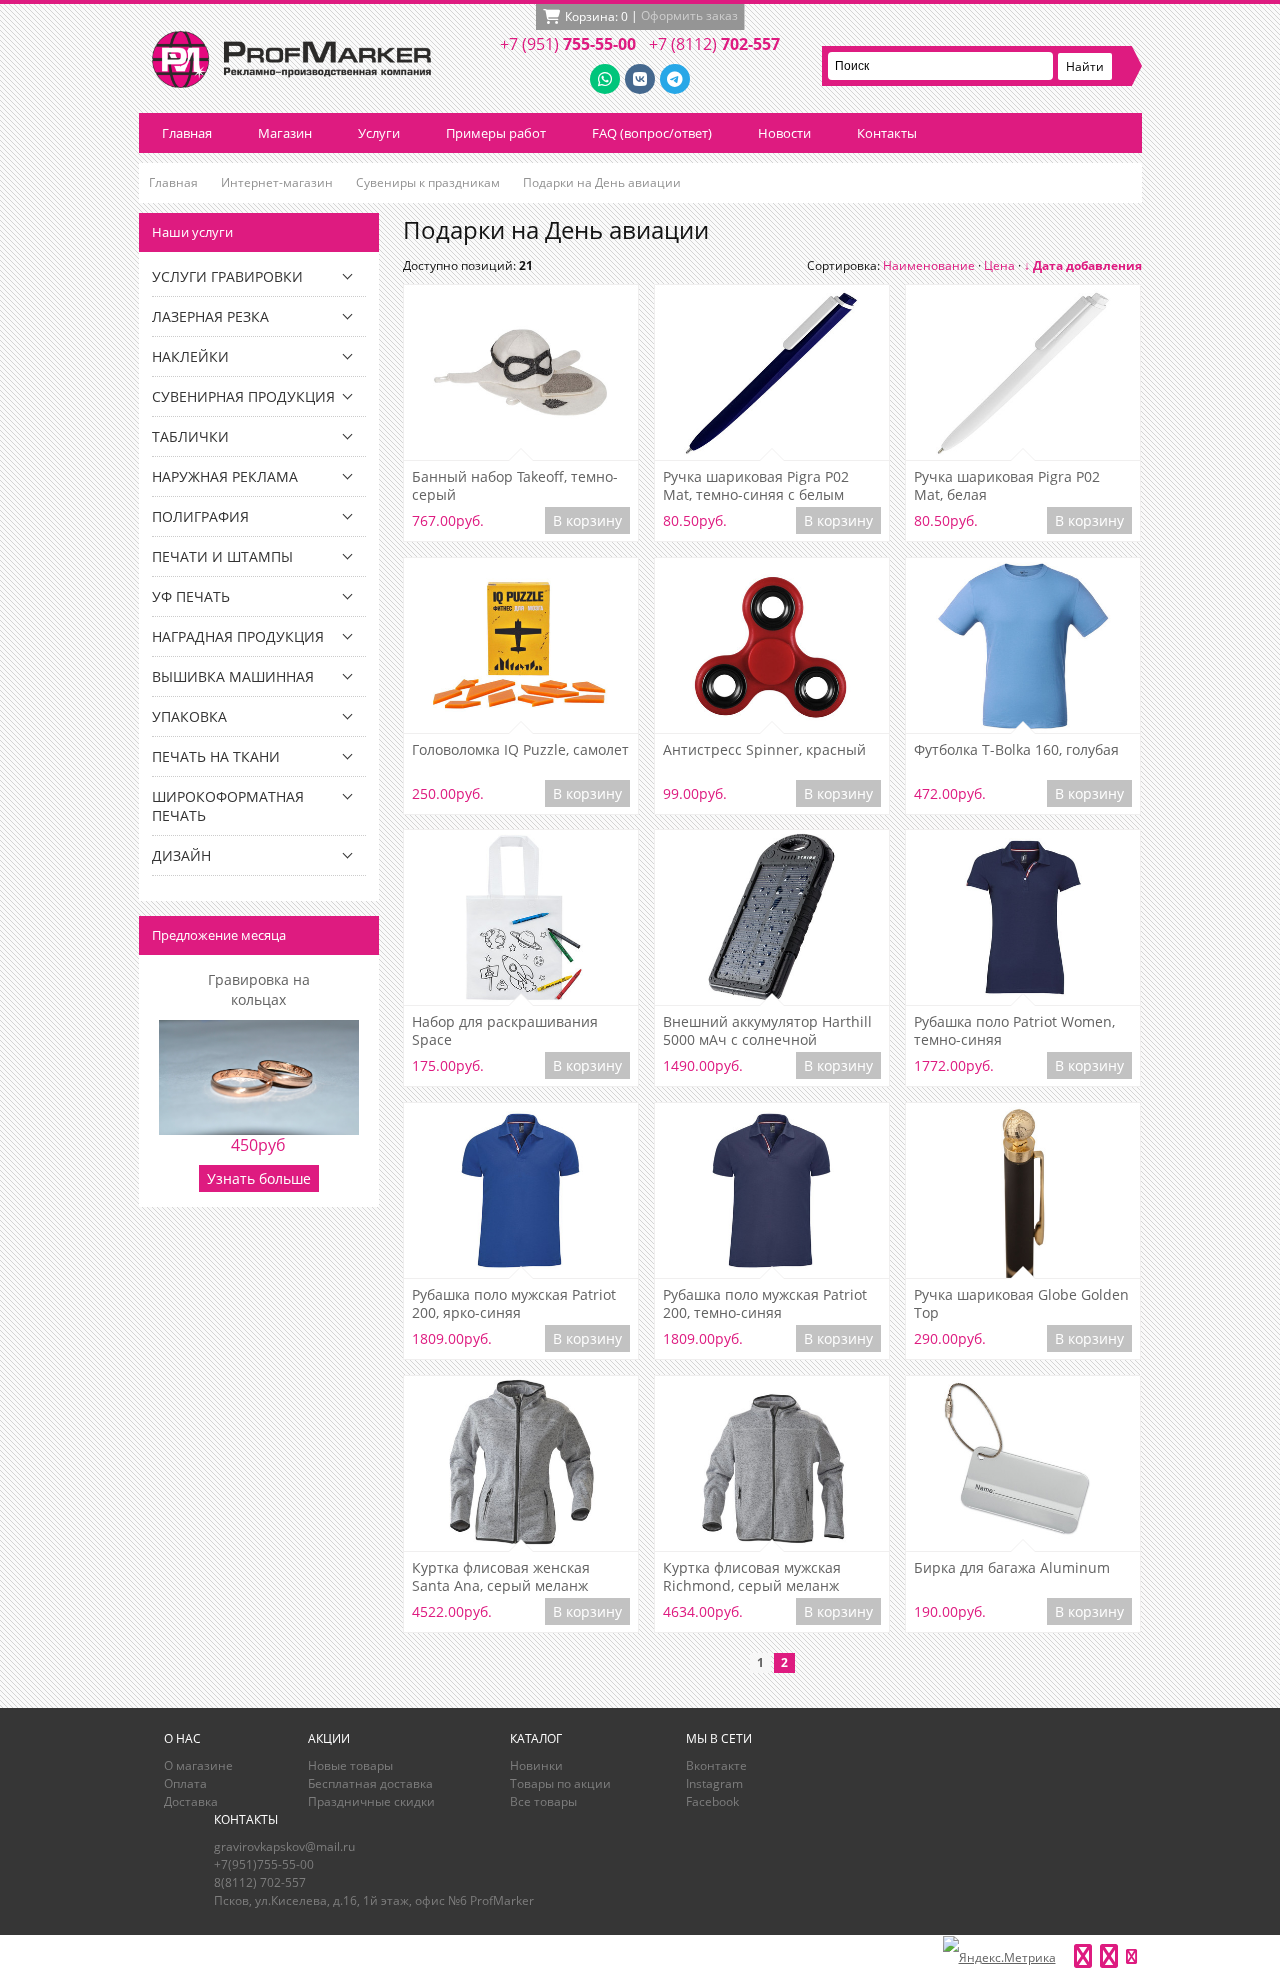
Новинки (536, 1765)
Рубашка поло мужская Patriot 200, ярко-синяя (514, 1304)
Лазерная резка (210, 316)
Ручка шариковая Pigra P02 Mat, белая (1007, 486)
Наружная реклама (225, 476)
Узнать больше (259, 1178)
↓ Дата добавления (1083, 265)
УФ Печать (191, 596)
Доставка (191, 1801)
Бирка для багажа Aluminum (1012, 1568)
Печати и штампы (222, 556)
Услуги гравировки (227, 276)
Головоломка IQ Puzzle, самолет (520, 750)
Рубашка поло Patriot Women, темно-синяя (1014, 1031)
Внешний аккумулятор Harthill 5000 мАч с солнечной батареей (767, 1031)
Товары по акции (560, 1783)
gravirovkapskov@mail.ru (284, 1846)
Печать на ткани (216, 756)
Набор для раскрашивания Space (505, 1031)
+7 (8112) (714, 44)
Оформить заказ (689, 15)
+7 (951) (568, 44)
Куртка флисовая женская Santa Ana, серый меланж (501, 1577)
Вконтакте (716, 1765)
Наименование (929, 265)
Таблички (190, 436)
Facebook (712, 1801)
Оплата (185, 1783)
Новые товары (350, 1765)
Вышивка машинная (233, 676)
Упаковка (189, 716)
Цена (999, 265)
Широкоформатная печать (228, 806)
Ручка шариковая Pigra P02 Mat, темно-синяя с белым (756, 486)
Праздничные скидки (371, 1801)
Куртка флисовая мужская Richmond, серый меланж (752, 1577)
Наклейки (190, 356)
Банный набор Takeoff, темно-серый (515, 486)
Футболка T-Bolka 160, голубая (1016, 750)
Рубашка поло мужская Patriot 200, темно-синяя (765, 1304)
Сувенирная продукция (243, 396)
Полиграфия (200, 516)
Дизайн (181, 855)
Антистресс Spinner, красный (764, 750)
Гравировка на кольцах (259, 989)
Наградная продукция (238, 636)
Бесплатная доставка (370, 1783)
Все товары (543, 1801)
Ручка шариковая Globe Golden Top (1021, 1304)
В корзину (587, 520)
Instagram (714, 1783)
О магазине (198, 1765)
